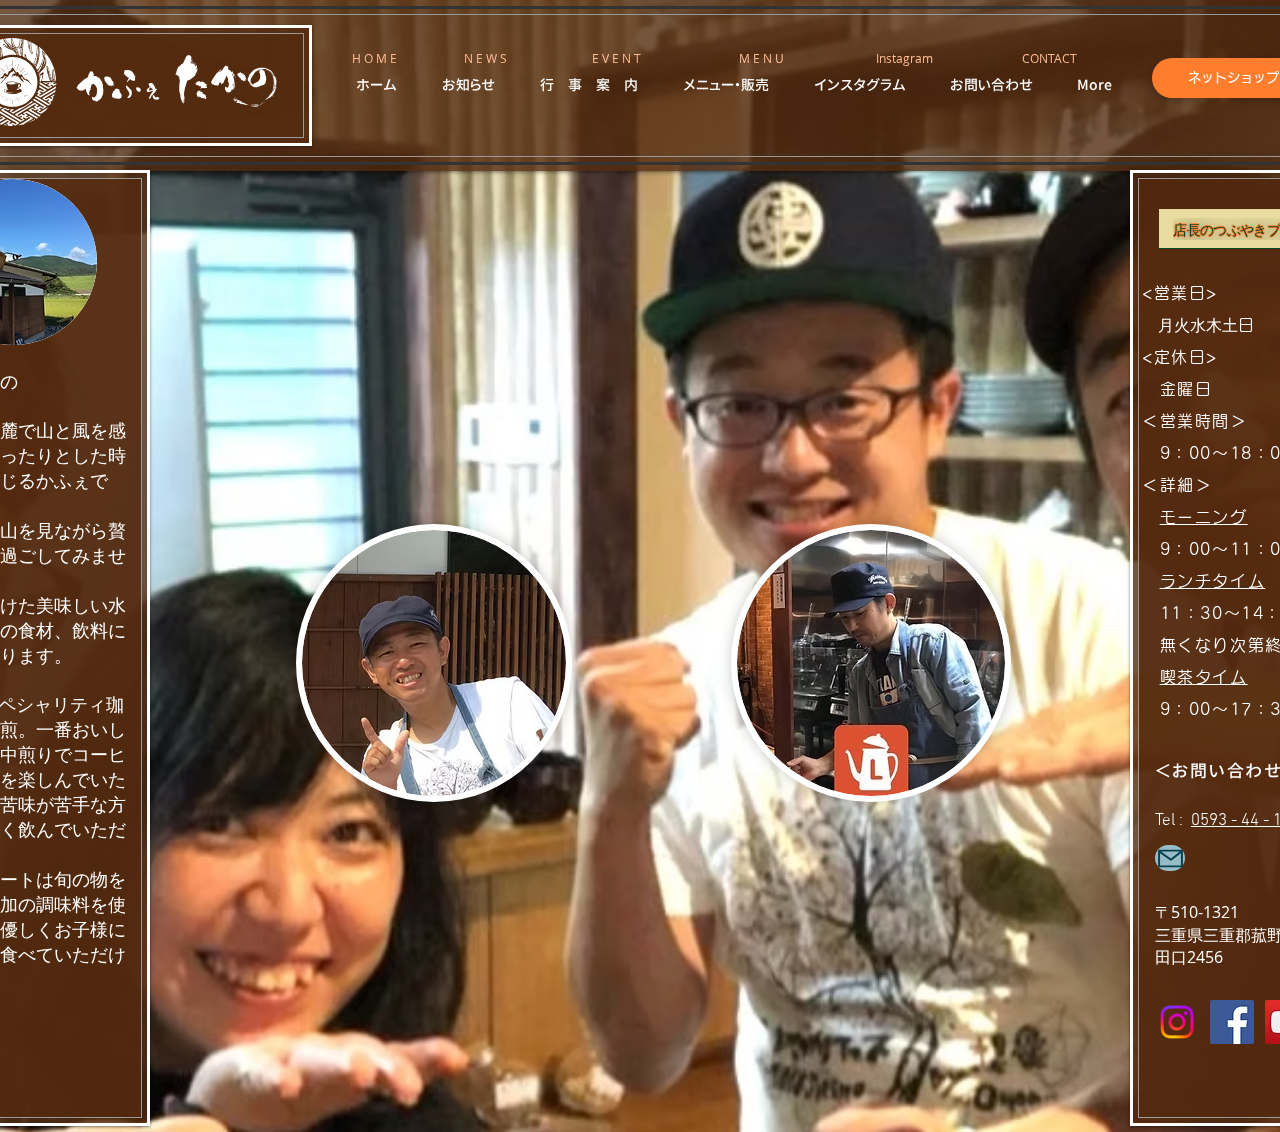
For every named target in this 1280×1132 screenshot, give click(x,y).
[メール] (1170, 858)
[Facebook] (1232, 1022)
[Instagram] (1177, 1022)
